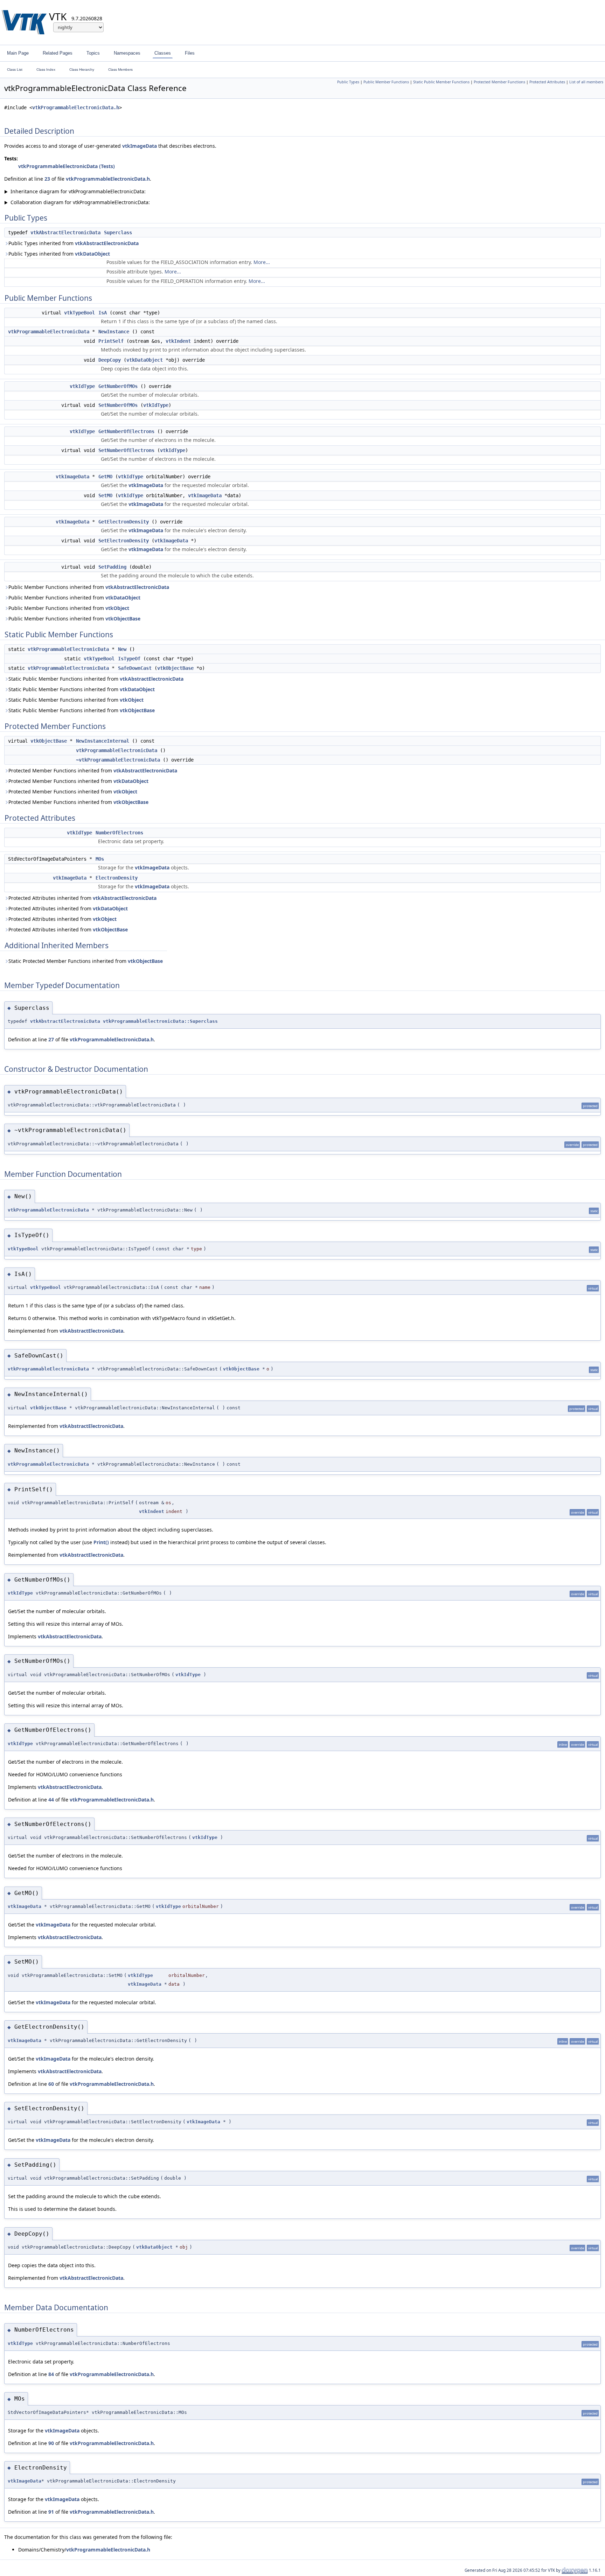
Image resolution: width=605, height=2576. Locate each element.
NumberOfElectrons (119, 833)
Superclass (118, 232)
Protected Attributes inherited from (82, 898)
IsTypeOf (129, 659)
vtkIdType (82, 386)
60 (51, 2084)
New (122, 649)
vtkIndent (178, 341)
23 (47, 179)
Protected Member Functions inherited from (93, 770)
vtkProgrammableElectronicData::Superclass (160, 1021)
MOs (100, 859)
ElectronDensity (117, 878)
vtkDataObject (92, 254)
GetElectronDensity (124, 522)
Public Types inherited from (74, 243)
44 (51, 1800)
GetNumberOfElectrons (126, 431)
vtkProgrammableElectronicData (49, 332)
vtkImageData (140, 146)
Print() (101, 1542)
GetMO (105, 477)
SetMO (105, 495)
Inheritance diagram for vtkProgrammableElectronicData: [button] (75, 191)
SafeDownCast (135, 668)
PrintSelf (111, 341)
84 (51, 2374)
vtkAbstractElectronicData (65, 232)
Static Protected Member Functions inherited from (86, 961)
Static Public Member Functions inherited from (96, 679)
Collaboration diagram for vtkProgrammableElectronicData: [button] (77, 202)
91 (51, 2512)
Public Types (348, 82)
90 (51, 2443)
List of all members (586, 82)
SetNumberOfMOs (118, 405)
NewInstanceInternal (103, 741)
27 (51, 1039)
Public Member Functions (386, 82)
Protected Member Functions (499, 82)
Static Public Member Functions (441, 82)
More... (262, 262)
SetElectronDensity (124, 541)
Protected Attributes (547, 82)
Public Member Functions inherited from (89, 587)
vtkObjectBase (123, 619)
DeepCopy (110, 360)
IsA (103, 313)
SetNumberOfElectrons (126, 450)
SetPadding (112, 567)
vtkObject (117, 608)
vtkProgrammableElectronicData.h (76, 107)
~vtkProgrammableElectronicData (118, 760)
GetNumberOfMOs (118, 386)
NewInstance (114, 332)
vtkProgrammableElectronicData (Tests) (67, 166)
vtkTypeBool (79, 313)
